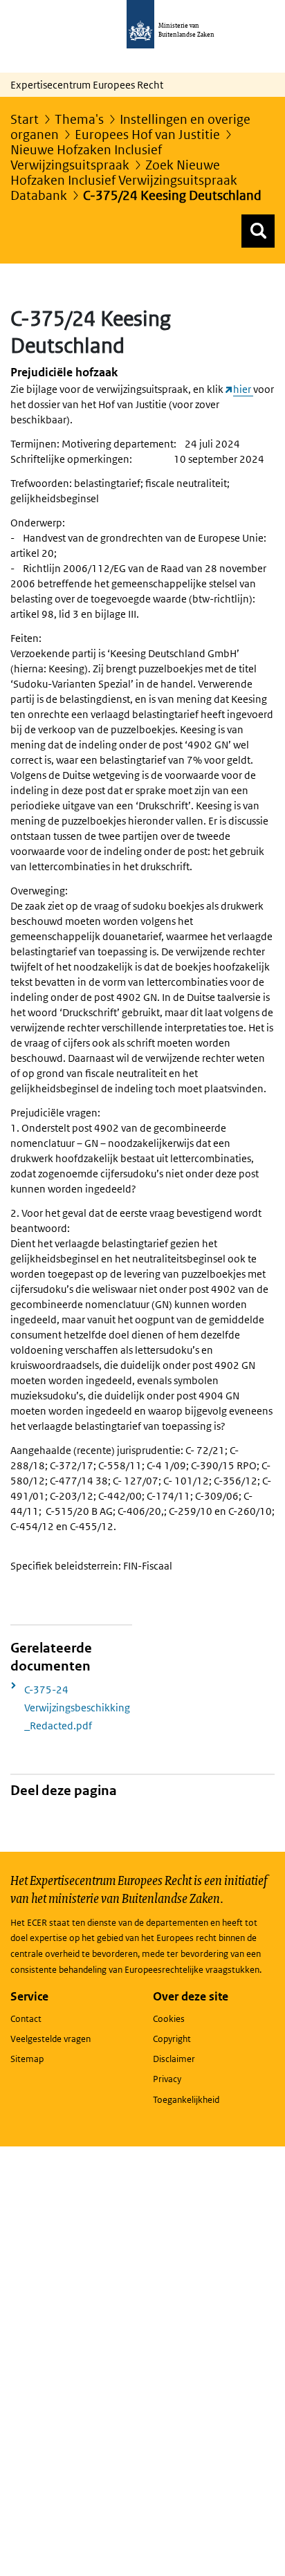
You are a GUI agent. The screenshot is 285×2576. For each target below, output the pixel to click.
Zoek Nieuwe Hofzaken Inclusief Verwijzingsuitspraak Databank (124, 180)
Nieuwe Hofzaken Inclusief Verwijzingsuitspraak (86, 157)
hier (243, 389)
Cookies (169, 2019)
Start (25, 119)
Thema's (79, 119)
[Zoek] (258, 231)
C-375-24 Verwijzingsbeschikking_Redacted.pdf (77, 1708)
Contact (26, 2019)
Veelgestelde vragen (50, 2039)
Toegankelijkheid (186, 2100)
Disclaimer (174, 2059)
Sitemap (27, 2059)
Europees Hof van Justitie (147, 135)
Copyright (172, 2039)
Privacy (167, 2079)
